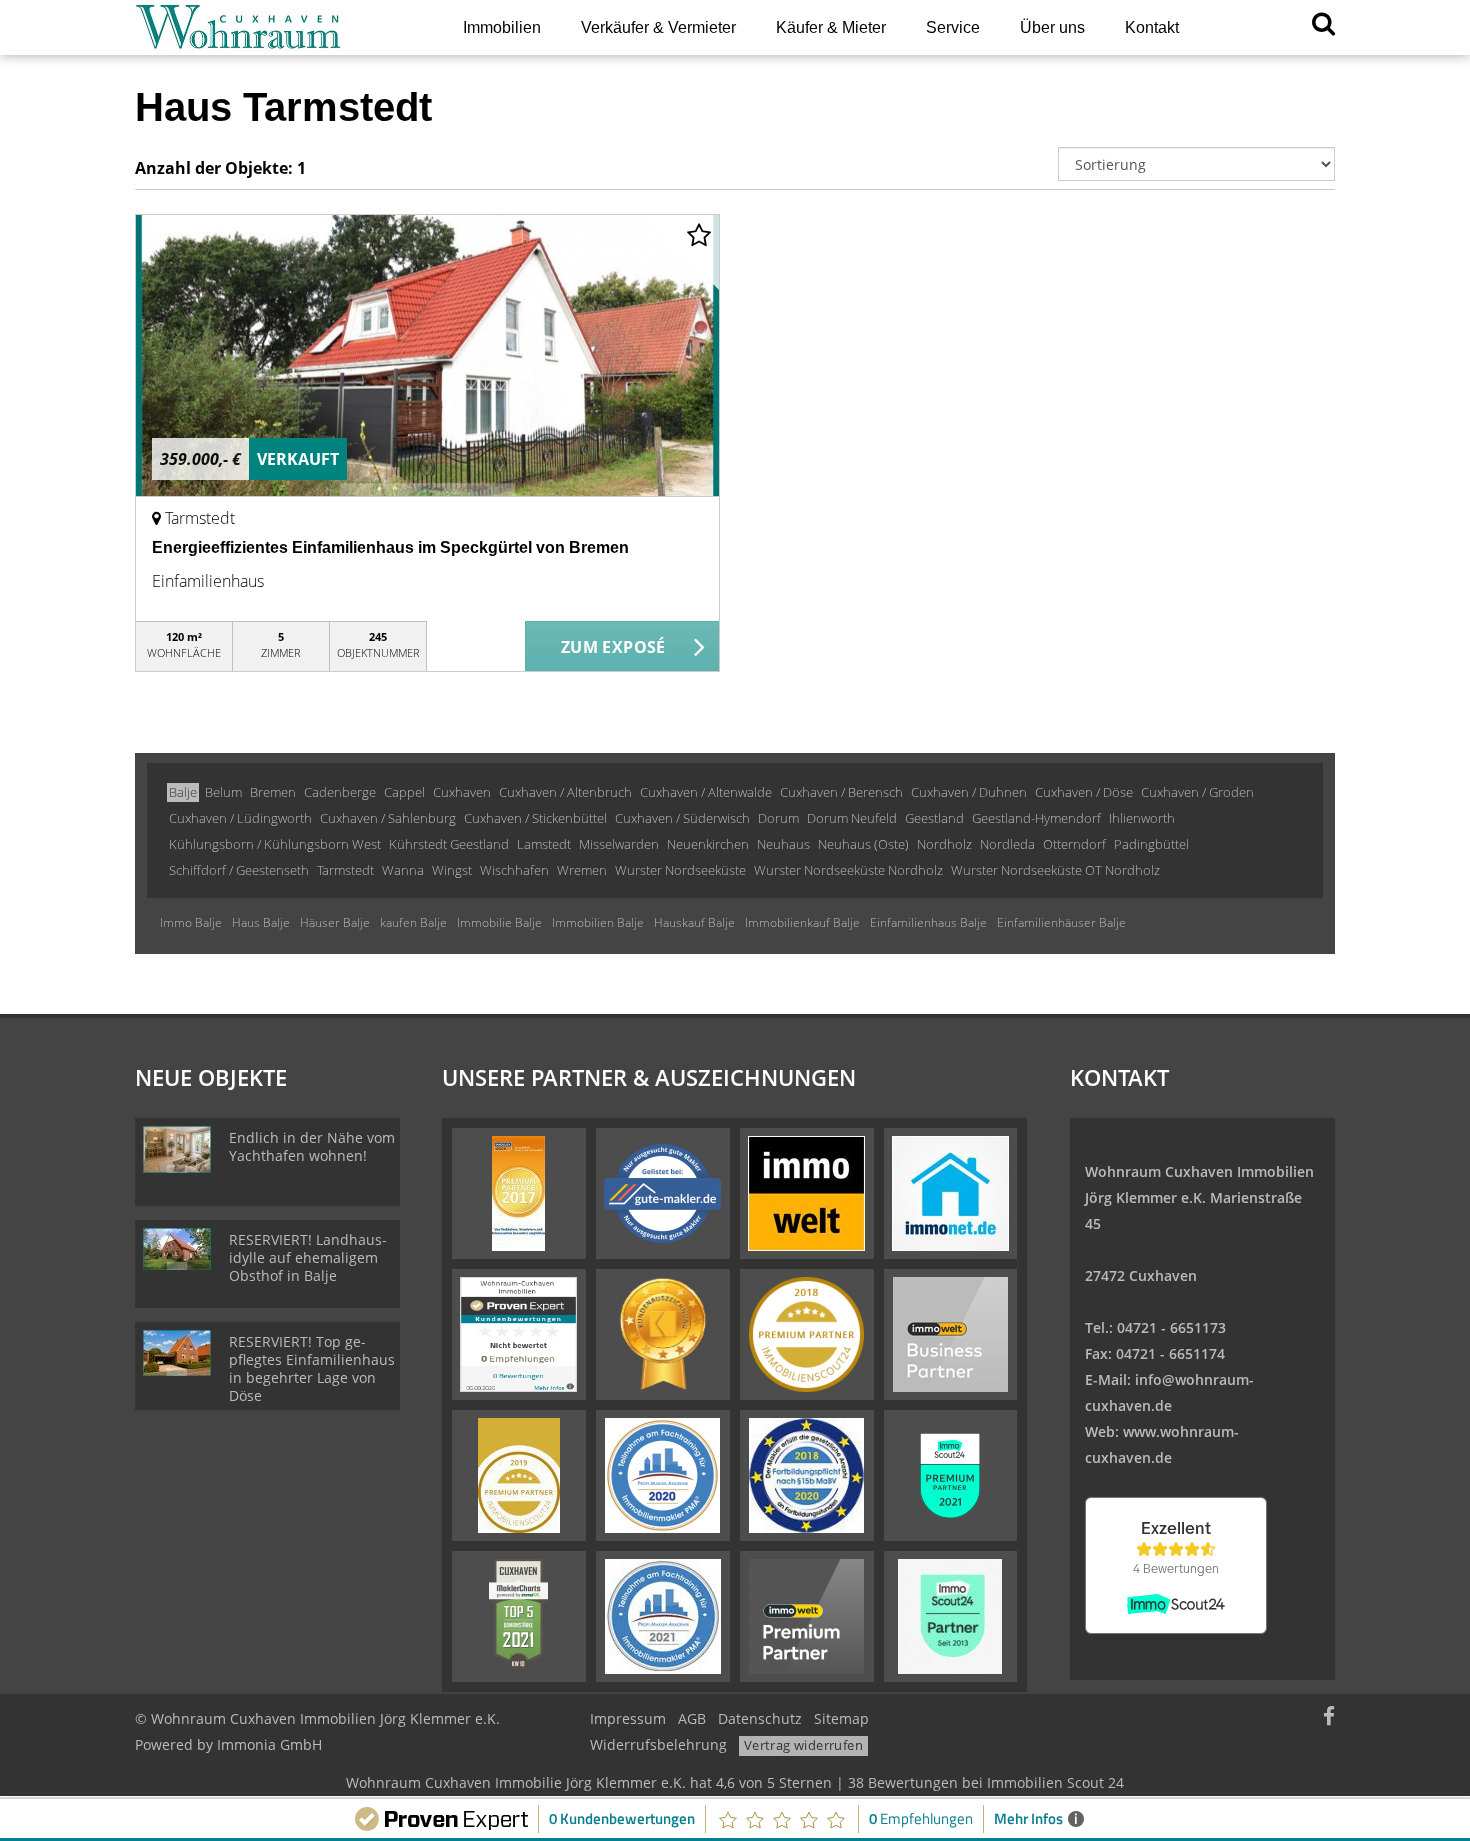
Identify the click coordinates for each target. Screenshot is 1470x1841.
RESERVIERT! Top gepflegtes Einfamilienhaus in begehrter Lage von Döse (312, 1368)
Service (953, 27)
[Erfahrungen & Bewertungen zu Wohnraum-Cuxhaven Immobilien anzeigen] (518, 1333)
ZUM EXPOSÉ (613, 647)
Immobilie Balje (499, 922)
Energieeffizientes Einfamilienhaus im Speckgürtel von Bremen (390, 547)
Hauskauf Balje (694, 922)
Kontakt (1152, 27)
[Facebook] (1329, 1718)
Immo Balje (191, 922)
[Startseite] (274, 27)
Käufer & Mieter (831, 27)
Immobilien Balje (598, 922)
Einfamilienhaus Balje (928, 922)
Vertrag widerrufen (803, 1745)
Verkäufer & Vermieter (658, 27)
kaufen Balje (413, 922)
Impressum (628, 1718)
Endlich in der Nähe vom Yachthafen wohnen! (312, 1146)
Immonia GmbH (269, 1744)
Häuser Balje (335, 922)
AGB (692, 1718)
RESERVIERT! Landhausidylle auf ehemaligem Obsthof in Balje (308, 1257)
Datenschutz (760, 1718)
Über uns (1052, 27)
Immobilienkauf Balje (802, 922)
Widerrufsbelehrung (658, 1744)
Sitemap (841, 1718)
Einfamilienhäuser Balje (1061, 922)
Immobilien (502, 27)
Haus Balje (261, 922)
